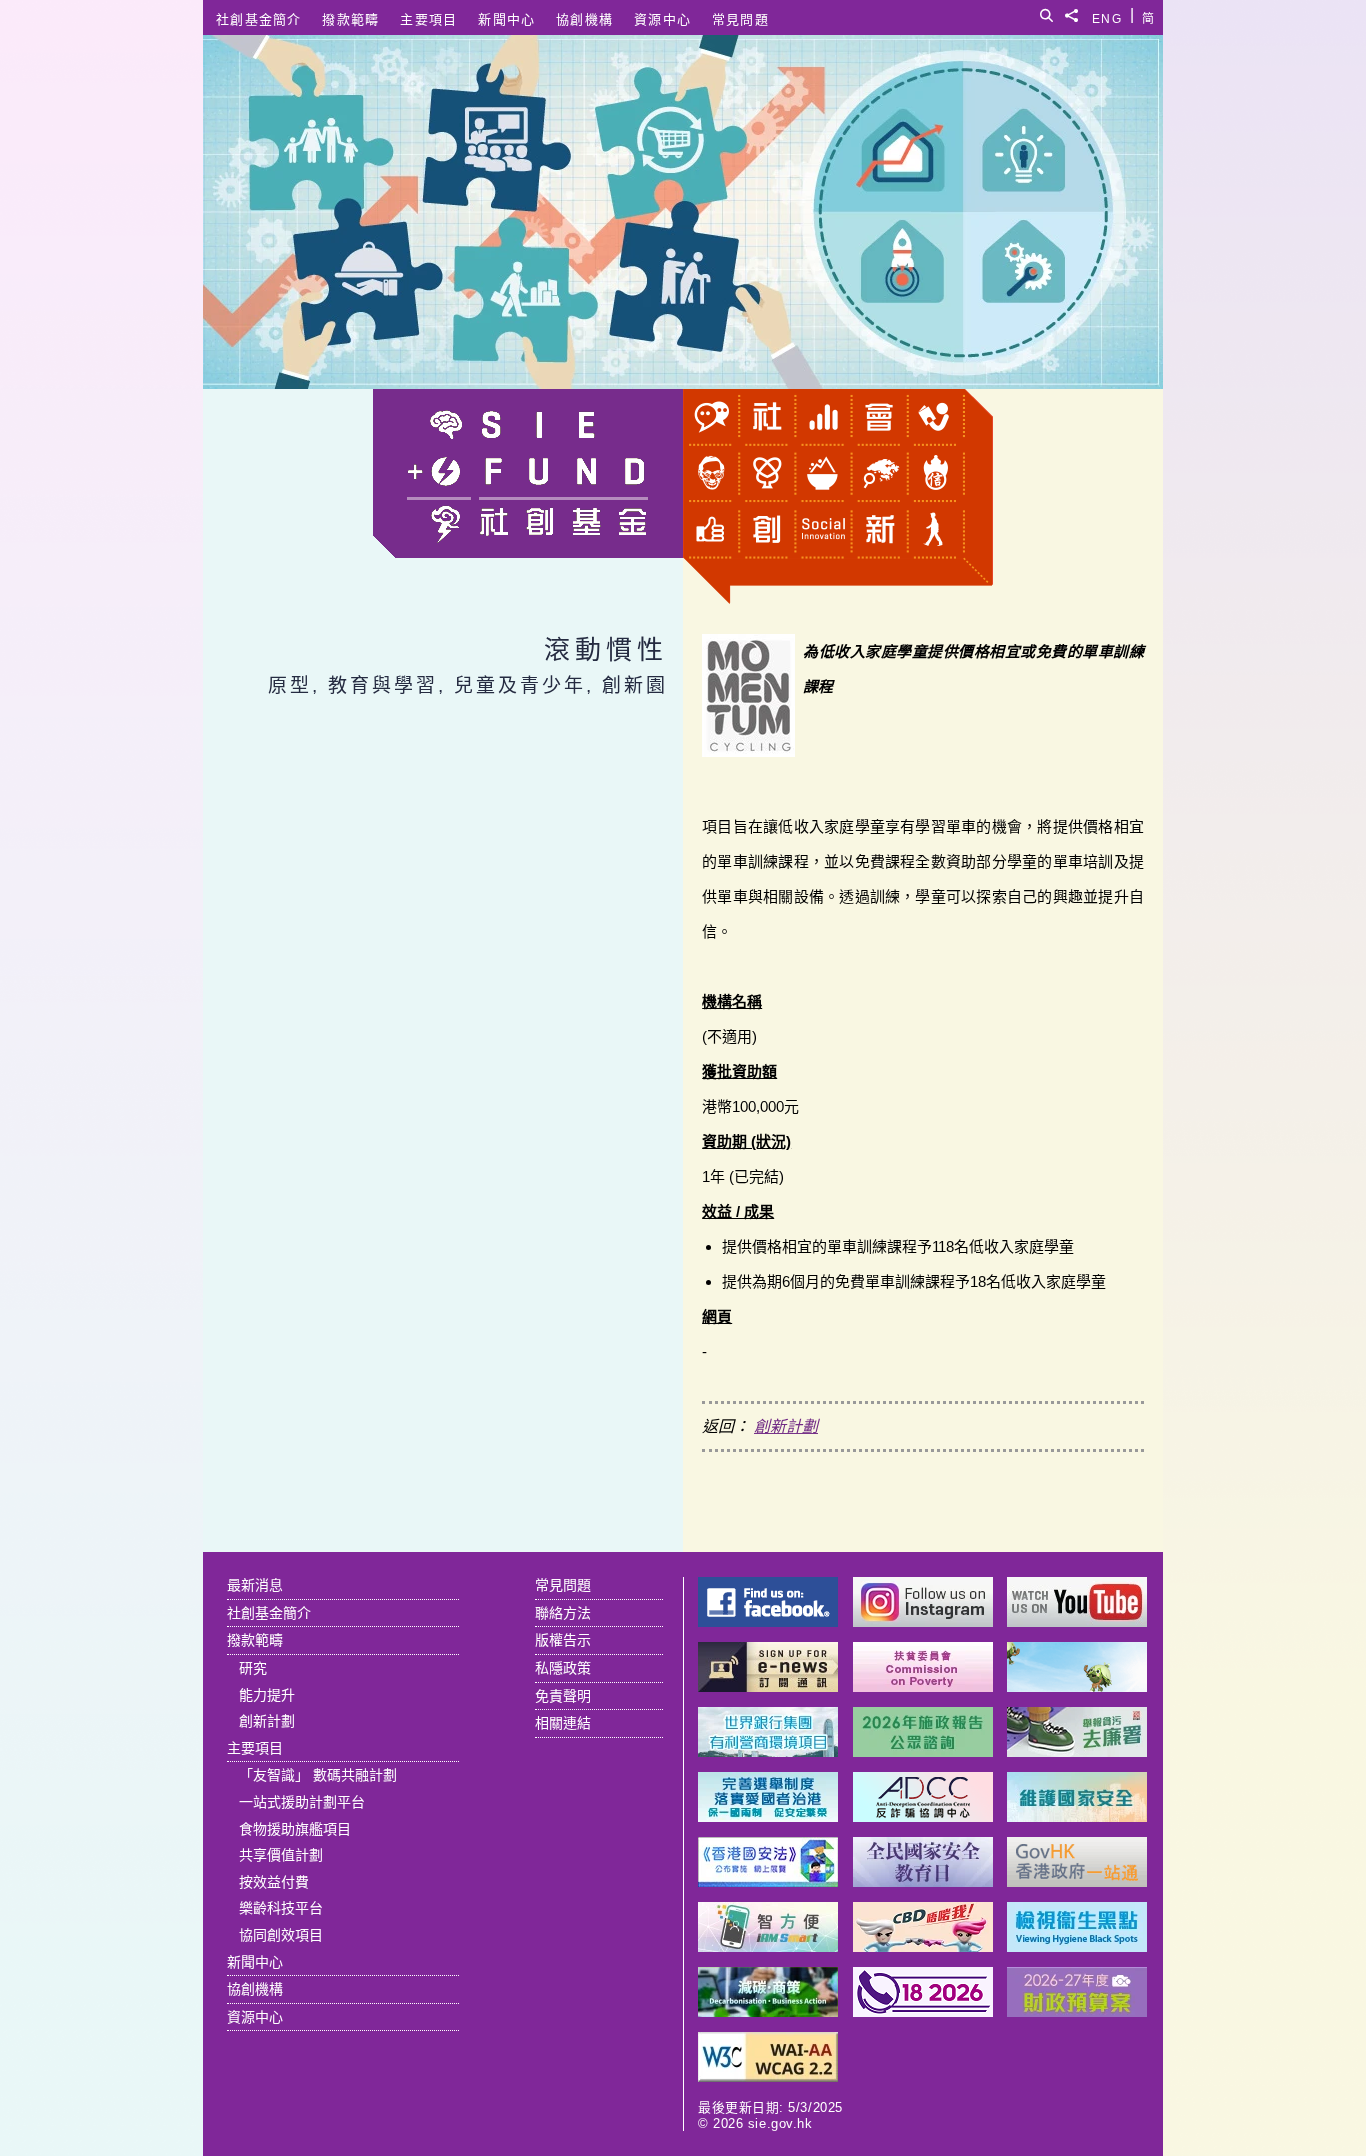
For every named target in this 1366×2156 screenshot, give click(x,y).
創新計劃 (786, 1426)
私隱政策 (563, 1668)
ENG (1107, 15)
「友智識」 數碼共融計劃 (318, 1775)
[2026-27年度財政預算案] (1077, 2011)
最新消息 (255, 1585)
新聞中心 (506, 19)
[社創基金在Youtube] (1077, 1621)
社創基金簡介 (259, 19)
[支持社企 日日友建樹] (1077, 1686)
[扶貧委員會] (923, 1686)
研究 (253, 1668)
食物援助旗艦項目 (295, 1829)
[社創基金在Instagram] (923, 1621)
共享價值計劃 (281, 1855)
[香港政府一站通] (1077, 1881)
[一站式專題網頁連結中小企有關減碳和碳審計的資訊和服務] (768, 2011)
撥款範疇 (350, 19)
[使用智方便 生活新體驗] (768, 1946)
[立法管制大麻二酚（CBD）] (923, 1946)
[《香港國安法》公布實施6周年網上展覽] (768, 1881)
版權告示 (563, 1640)
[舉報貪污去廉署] (1077, 1751)
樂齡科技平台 (281, 1908)
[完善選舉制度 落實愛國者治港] (768, 1816)
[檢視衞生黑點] (1077, 1946)
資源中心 (662, 19)
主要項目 (428, 19)
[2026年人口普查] (923, 2011)
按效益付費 (274, 1882)
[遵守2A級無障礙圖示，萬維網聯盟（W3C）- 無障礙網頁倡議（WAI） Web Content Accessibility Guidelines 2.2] (768, 2076)
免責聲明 (563, 1696)
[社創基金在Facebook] (768, 1621)
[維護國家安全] (1077, 1816)
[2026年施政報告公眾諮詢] (923, 1751)
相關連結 (563, 1723)
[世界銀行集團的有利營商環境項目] (768, 1751)
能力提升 (267, 1695)
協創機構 (584, 19)
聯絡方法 (563, 1613)
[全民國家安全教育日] (923, 1881)
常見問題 (740, 19)
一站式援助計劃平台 (302, 1802)
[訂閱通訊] (768, 1686)
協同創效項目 (281, 1935)
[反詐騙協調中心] (923, 1816)
